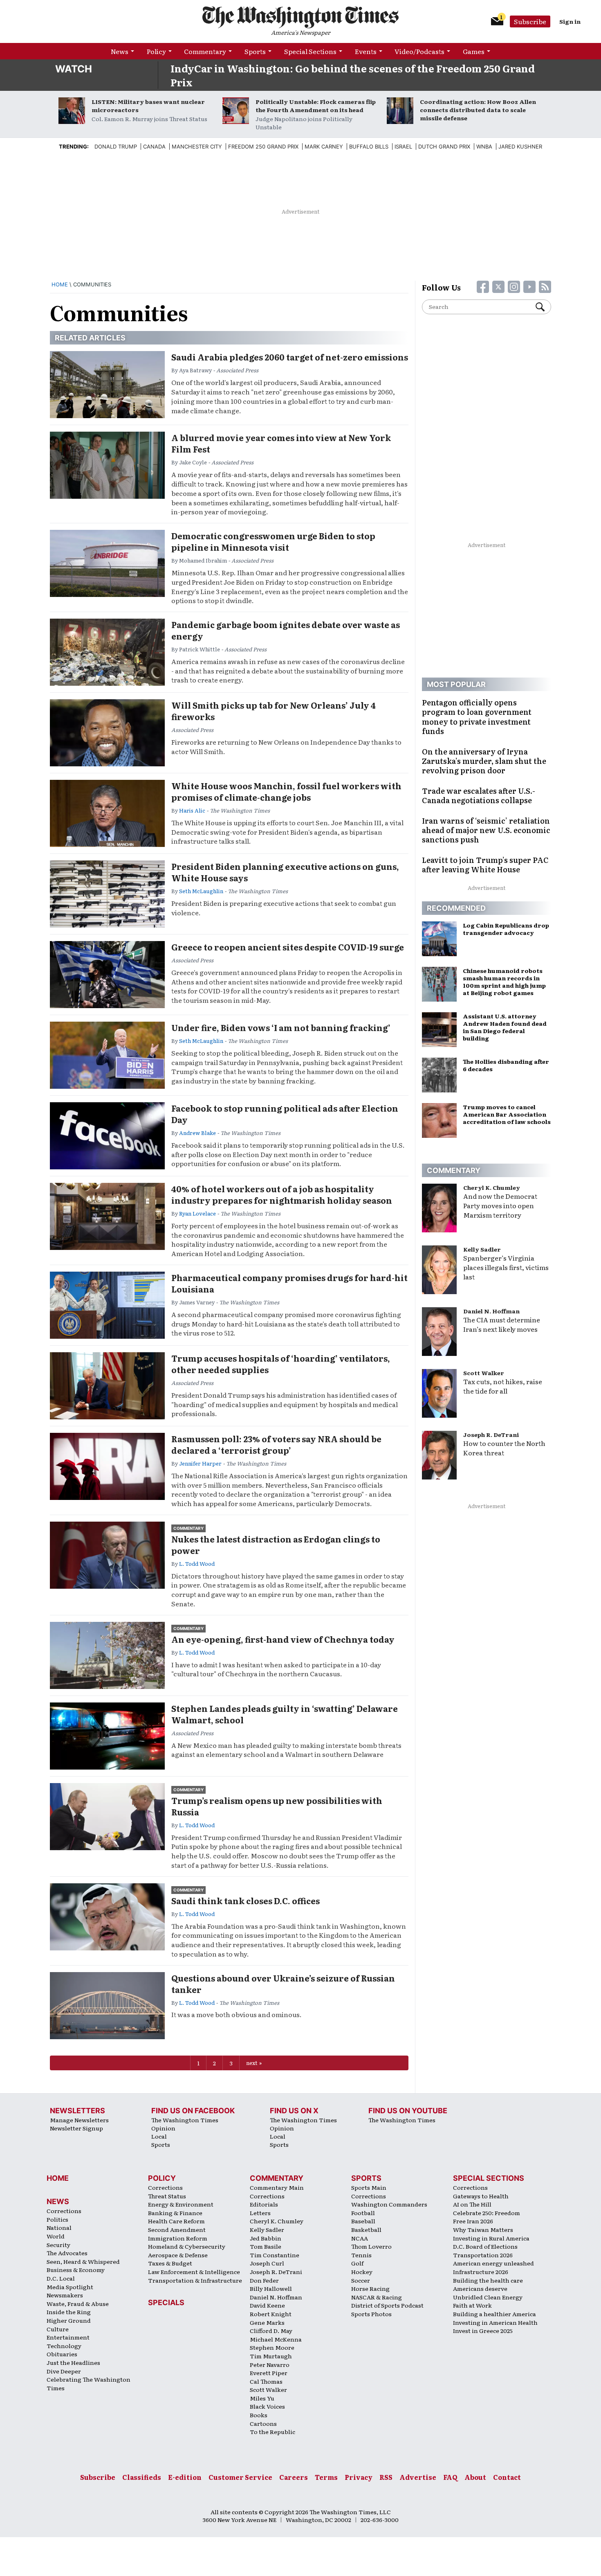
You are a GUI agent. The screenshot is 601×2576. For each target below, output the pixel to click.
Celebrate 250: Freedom (487, 2213)
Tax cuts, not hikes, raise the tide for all (503, 1386)
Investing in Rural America (491, 2238)
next (252, 2063)
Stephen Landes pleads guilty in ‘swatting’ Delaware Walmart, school (285, 1714)
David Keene (267, 2305)
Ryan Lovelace (197, 1213)
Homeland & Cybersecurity (187, 2246)
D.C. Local (61, 2278)
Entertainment (68, 2337)
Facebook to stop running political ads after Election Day (285, 1114)
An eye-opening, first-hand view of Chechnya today (283, 1639)
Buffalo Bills (369, 146)
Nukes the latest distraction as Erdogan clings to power (276, 1545)
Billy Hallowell (271, 2288)
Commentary (205, 51)
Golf (357, 2263)
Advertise (418, 2477)
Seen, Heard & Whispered (83, 2261)
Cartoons (263, 2423)
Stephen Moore (272, 2347)
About (475, 2477)
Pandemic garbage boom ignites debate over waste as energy (286, 630)
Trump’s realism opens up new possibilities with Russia (277, 1806)
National (59, 2227)
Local (159, 2136)
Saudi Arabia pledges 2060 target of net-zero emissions (290, 357)
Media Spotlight (70, 2287)
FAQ (450, 2477)
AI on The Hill (472, 2204)
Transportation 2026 (483, 2255)
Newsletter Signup (76, 2128)
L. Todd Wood (197, 1564)
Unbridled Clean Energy (488, 2297)
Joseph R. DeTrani (491, 1434)
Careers (294, 2477)
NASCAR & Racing (377, 2297)
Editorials (264, 2204)
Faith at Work (472, 2305)
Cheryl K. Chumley (492, 1187)
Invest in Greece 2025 (483, 2331)
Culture (58, 2329)
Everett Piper (269, 2373)
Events (366, 51)
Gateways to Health (481, 2196)
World (56, 2236)
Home (60, 284)
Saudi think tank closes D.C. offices (246, 1900)
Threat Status (167, 2196)
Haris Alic (192, 810)
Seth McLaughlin (201, 891)
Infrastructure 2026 (481, 2272)
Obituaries (62, 2354)
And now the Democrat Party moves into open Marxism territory (500, 1205)
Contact (507, 2477)
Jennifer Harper (200, 1463)
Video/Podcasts (419, 51)
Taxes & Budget (170, 2263)
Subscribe (530, 21)
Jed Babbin (266, 2238)
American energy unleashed (493, 2263)
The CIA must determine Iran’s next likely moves (502, 1324)
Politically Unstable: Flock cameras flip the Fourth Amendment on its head (316, 106)
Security (58, 2245)
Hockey (362, 2272)
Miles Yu (262, 2398)
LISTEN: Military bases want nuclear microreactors (148, 106)
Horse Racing (370, 2288)
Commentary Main (277, 2187)
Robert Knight (271, 2314)
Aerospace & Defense (178, 2255)
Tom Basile (266, 2246)
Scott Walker (484, 1373)
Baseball (363, 2221)
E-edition (185, 2477)
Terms (326, 2477)
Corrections (64, 2211)
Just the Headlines (73, 2362)
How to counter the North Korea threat (504, 1448)
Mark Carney (324, 146)
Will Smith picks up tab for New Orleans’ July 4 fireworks (274, 711)
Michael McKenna (276, 2339)
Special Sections (310, 51)
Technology (64, 2346)
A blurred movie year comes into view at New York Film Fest (281, 443)
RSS (386, 2477)
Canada (154, 146)
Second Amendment (177, 2229)
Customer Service (240, 2477)
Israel (403, 146)
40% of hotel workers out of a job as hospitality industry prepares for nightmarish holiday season (282, 1194)
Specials (166, 2302)
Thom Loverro (371, 2246)
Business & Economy (76, 2270)
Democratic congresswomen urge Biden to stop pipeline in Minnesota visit (273, 541)
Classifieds (142, 2477)
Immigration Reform (178, 2238)
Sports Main (369, 2187)
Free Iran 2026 (473, 2221)
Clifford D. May (271, 2331)
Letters (260, 2213)
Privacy (359, 2477)
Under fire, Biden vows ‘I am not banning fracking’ (281, 1027)
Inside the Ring (69, 2312)
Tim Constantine (275, 2255)
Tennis (361, 2255)
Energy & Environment (181, 2204)
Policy (156, 51)
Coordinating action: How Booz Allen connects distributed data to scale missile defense (478, 110)
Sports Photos (371, 2314)
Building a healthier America (494, 2314)
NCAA (360, 2238)
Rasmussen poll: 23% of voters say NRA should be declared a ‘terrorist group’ (276, 1444)
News (120, 51)
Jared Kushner (520, 146)
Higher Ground (69, 2320)
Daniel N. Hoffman (491, 1311)
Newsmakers (65, 2295)
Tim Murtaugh (271, 2356)
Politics (57, 2219)
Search (543, 307)
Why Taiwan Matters (483, 2229)
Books (259, 2415)
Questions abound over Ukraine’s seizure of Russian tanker (283, 1984)
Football (363, 2213)
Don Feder (264, 2280)
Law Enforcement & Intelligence (194, 2272)
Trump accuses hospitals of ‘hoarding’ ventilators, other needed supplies (281, 1364)
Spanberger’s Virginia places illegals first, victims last (506, 1267)
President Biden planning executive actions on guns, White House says (285, 872)
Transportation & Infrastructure (195, 2280)
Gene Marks (267, 2322)
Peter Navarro (270, 2364)
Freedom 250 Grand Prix (263, 146)
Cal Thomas (266, 2381)
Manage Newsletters (79, 2120)
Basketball (366, 2229)
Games (474, 51)
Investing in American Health (495, 2322)
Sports (255, 51)
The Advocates (67, 2253)
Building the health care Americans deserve (488, 2284)
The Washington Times (185, 2120)
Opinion (163, 2128)
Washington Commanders (389, 2204)
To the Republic (272, 2432)
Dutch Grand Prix (444, 146)
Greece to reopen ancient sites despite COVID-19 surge (288, 947)
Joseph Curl (267, 2263)
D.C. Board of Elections (485, 2246)
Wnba (484, 146)
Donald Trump (116, 146)
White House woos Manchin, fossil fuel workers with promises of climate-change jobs (286, 791)
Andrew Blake (197, 1133)
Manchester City (197, 146)
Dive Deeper (64, 2371)
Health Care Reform (176, 2221)
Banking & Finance (175, 2213)
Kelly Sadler (482, 1249)
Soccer (361, 2280)
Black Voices (267, 2406)
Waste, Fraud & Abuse (78, 2304)
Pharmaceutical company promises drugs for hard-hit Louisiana (289, 1283)
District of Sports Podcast (387, 2305)
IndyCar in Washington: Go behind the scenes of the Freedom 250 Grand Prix (353, 75)
